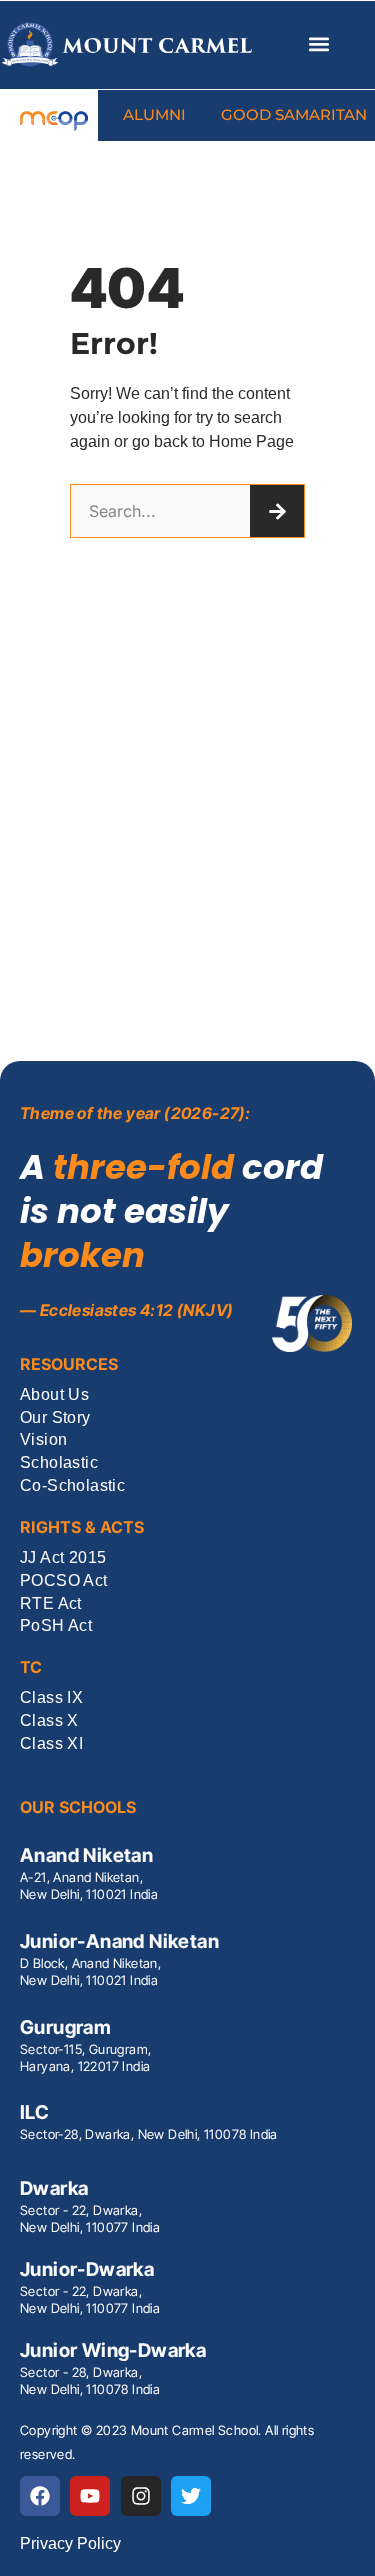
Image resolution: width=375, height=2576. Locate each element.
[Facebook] (40, 2496)
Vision (43, 1440)
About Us (54, 1395)
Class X (49, 1721)
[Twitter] (191, 2496)
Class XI (51, 1744)
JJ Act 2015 (63, 1558)
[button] (318, 44)
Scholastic (59, 1463)
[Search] (277, 511)
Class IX (51, 1698)
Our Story (55, 1418)
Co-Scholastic (72, 1486)
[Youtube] (90, 2496)
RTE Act (51, 1604)
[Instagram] (141, 2496)
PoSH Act (56, 1626)
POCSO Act (64, 1581)
